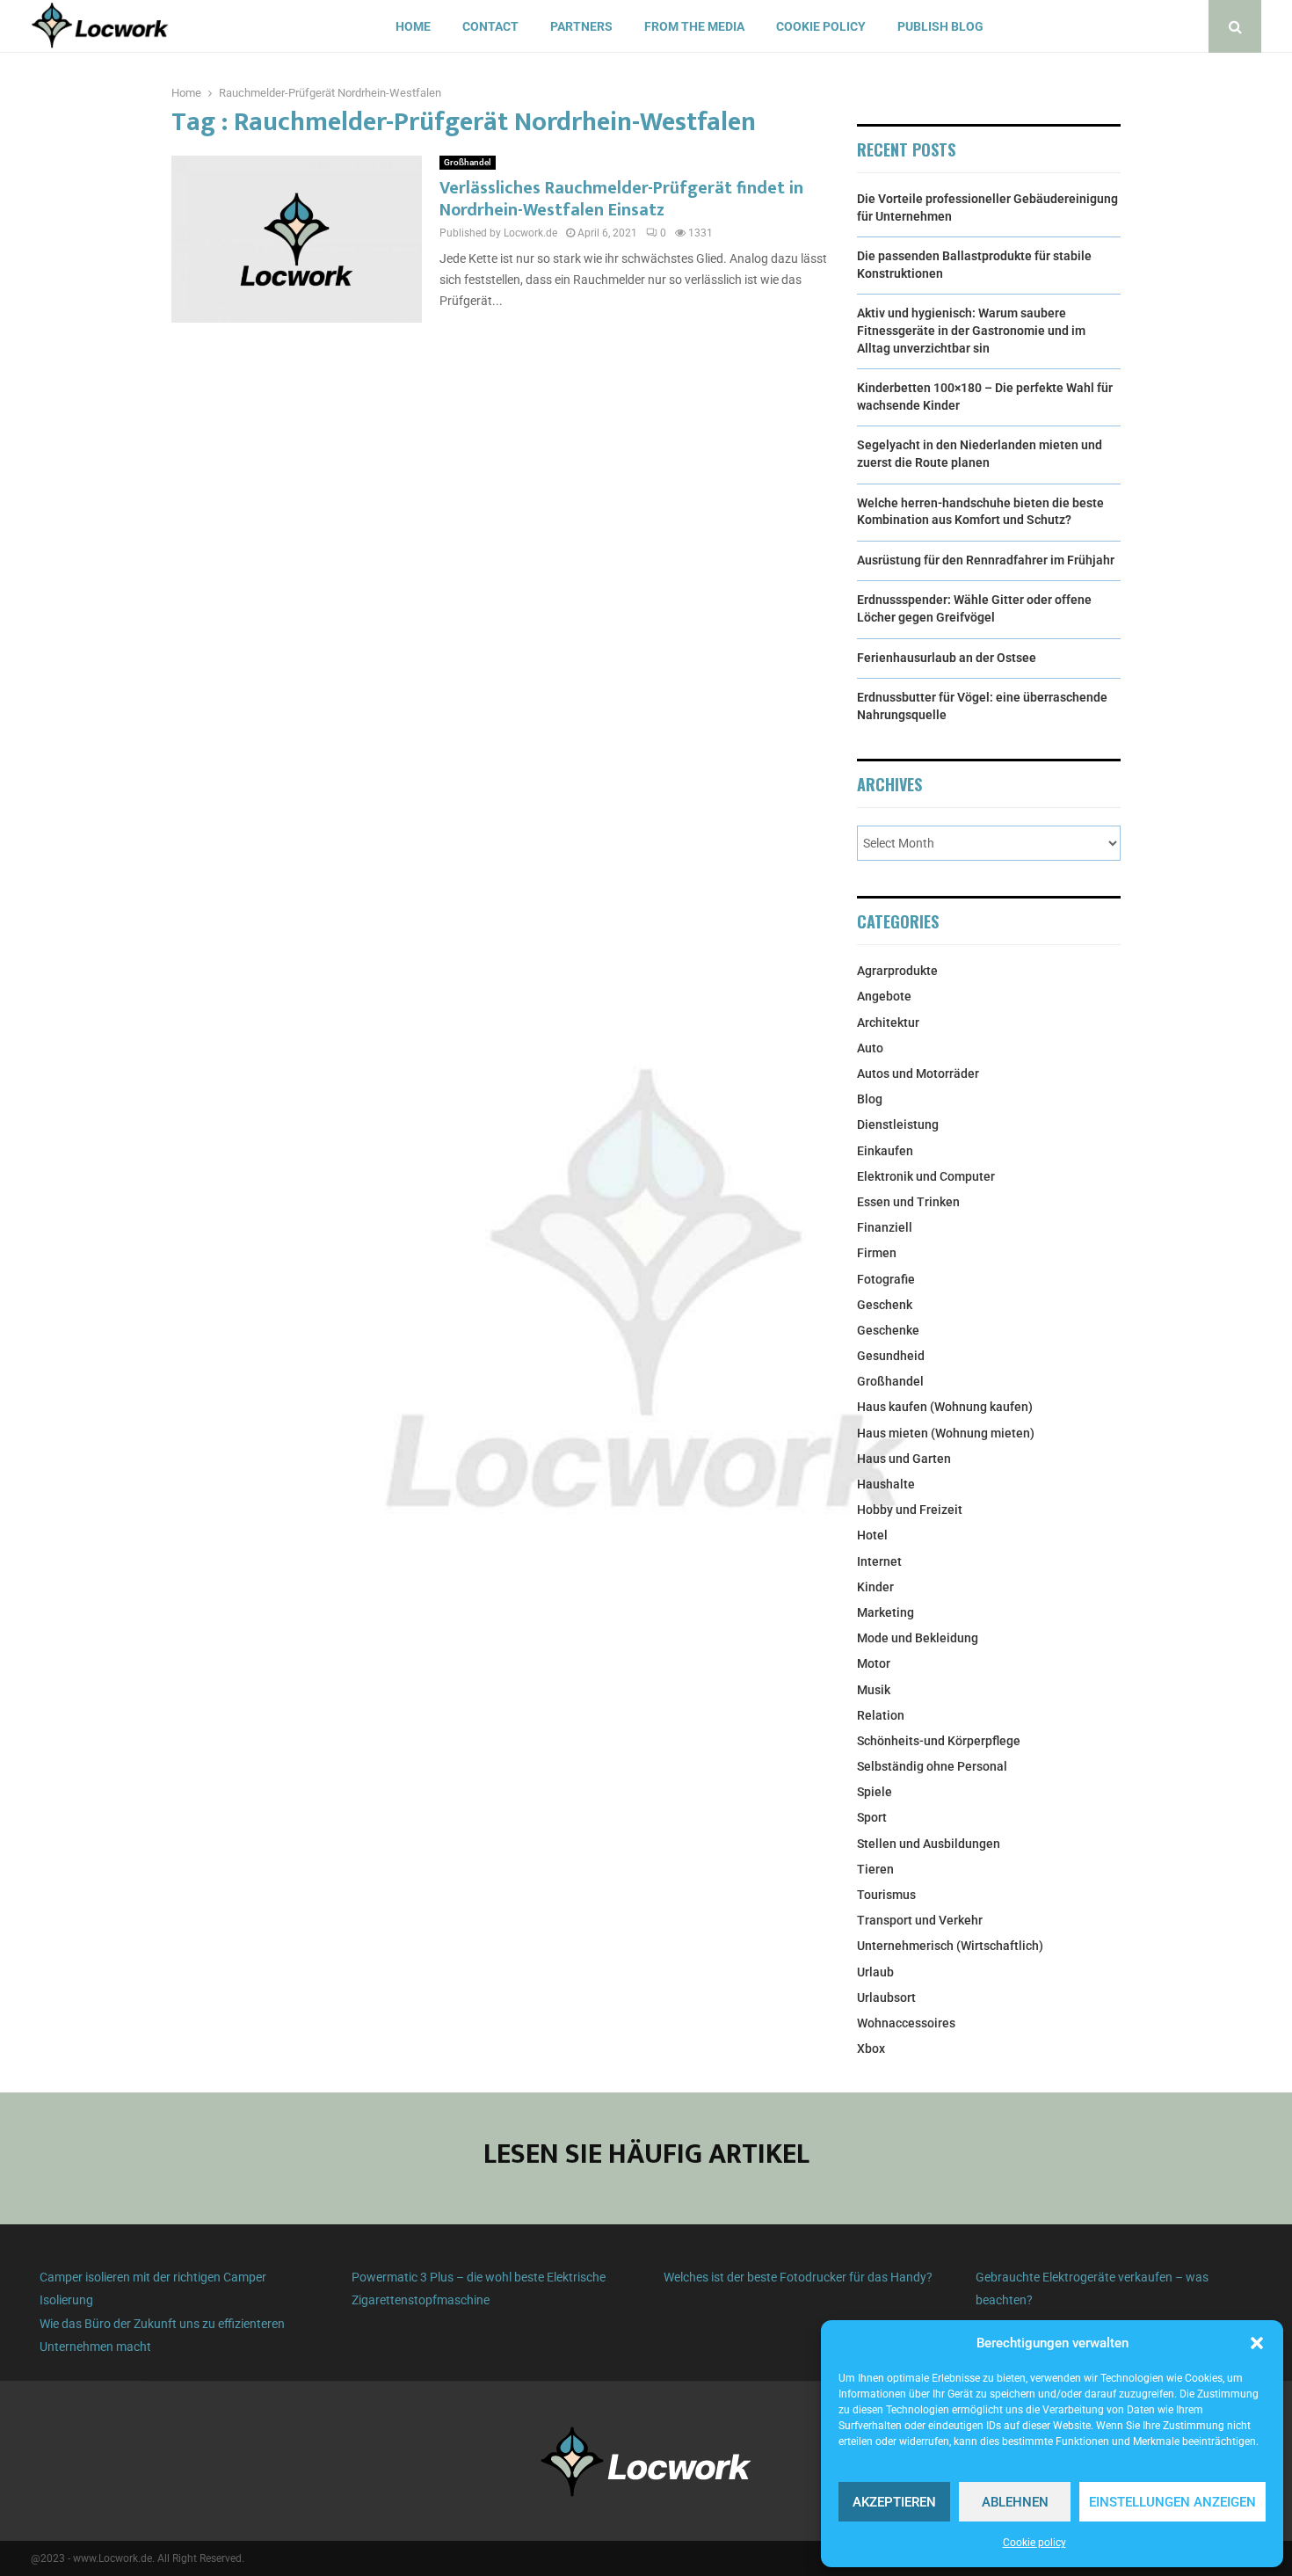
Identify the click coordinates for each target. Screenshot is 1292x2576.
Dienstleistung (898, 1124)
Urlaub (875, 1972)
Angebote (884, 996)
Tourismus (886, 1895)
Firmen (877, 1253)
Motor (874, 1663)
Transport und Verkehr (920, 1920)
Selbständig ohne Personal (932, 1766)
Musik (874, 1690)
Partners (581, 26)
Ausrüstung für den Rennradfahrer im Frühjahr (986, 560)
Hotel (872, 1535)
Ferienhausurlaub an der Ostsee (947, 658)
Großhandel (468, 162)
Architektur (888, 1022)
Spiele (875, 1792)
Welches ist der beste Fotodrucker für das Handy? (798, 2277)
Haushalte (886, 1484)
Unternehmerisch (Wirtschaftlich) (950, 1946)
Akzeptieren (894, 2502)
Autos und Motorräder (918, 1073)
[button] (1257, 2343)
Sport (872, 1817)
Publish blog (940, 26)
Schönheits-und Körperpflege (939, 1741)
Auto (870, 1048)
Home (413, 26)
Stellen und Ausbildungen (929, 1844)
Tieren (875, 1869)
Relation (881, 1715)
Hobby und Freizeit (910, 1510)
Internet (879, 1561)
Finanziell (885, 1227)
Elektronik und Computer (926, 1176)
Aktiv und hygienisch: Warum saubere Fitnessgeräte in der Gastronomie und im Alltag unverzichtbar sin (971, 330)
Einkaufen (885, 1151)
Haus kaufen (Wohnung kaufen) (945, 1407)
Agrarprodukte (897, 971)
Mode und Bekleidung (918, 1638)
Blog (870, 1099)
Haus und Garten (904, 1459)
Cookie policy (1034, 2543)
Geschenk (885, 1305)
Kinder (875, 1587)
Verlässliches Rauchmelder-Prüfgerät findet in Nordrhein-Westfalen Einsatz (621, 199)
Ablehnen (1015, 2502)
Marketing (886, 1612)
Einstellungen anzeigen (1172, 2502)
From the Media (694, 26)
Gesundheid (891, 1356)
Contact (490, 26)
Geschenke (888, 1330)
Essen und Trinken (908, 1202)
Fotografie (886, 1279)
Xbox (871, 2048)
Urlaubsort (886, 1997)
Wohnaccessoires (906, 2023)
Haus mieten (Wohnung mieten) (946, 1433)
